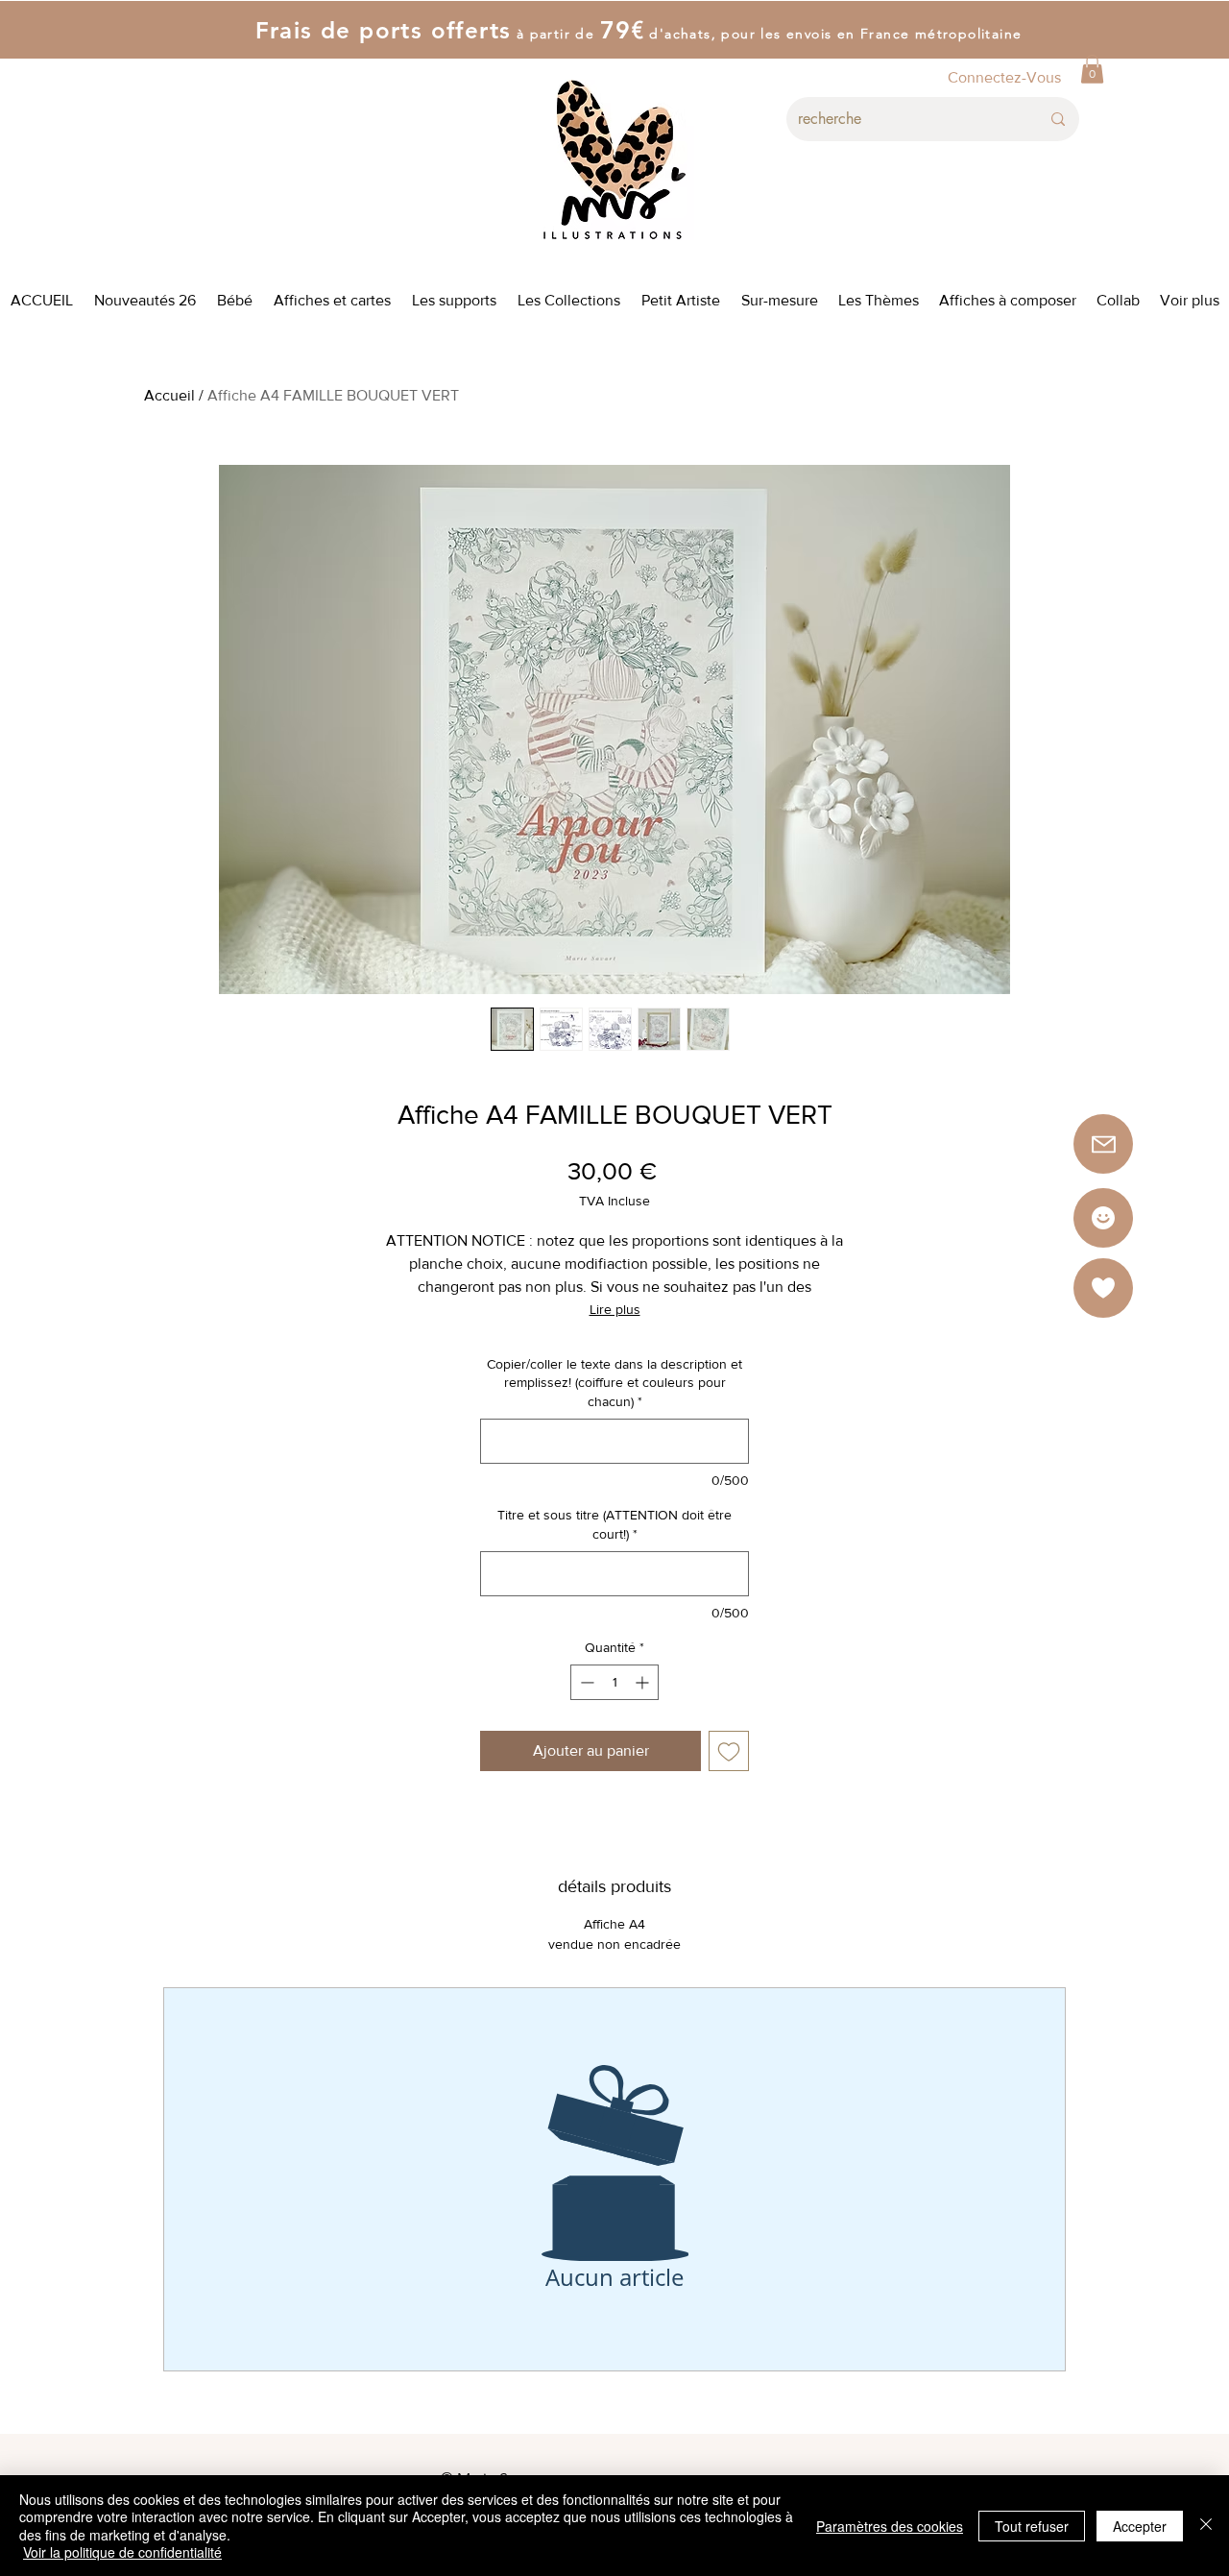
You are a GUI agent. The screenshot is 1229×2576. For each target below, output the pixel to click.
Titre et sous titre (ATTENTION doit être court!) (614, 1524)
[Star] (1103, 1218)
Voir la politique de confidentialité (122, 2552)
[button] (1092, 69)
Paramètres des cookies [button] (890, 2526)
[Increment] (644, 1682)
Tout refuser (1032, 2526)
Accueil (169, 395)
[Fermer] (1206, 2526)
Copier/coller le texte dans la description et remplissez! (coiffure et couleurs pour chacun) (614, 1383)
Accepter (1140, 2526)
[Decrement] (585, 1682)
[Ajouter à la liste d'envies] (729, 1751)
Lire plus (615, 1309)
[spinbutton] (614, 1682)
